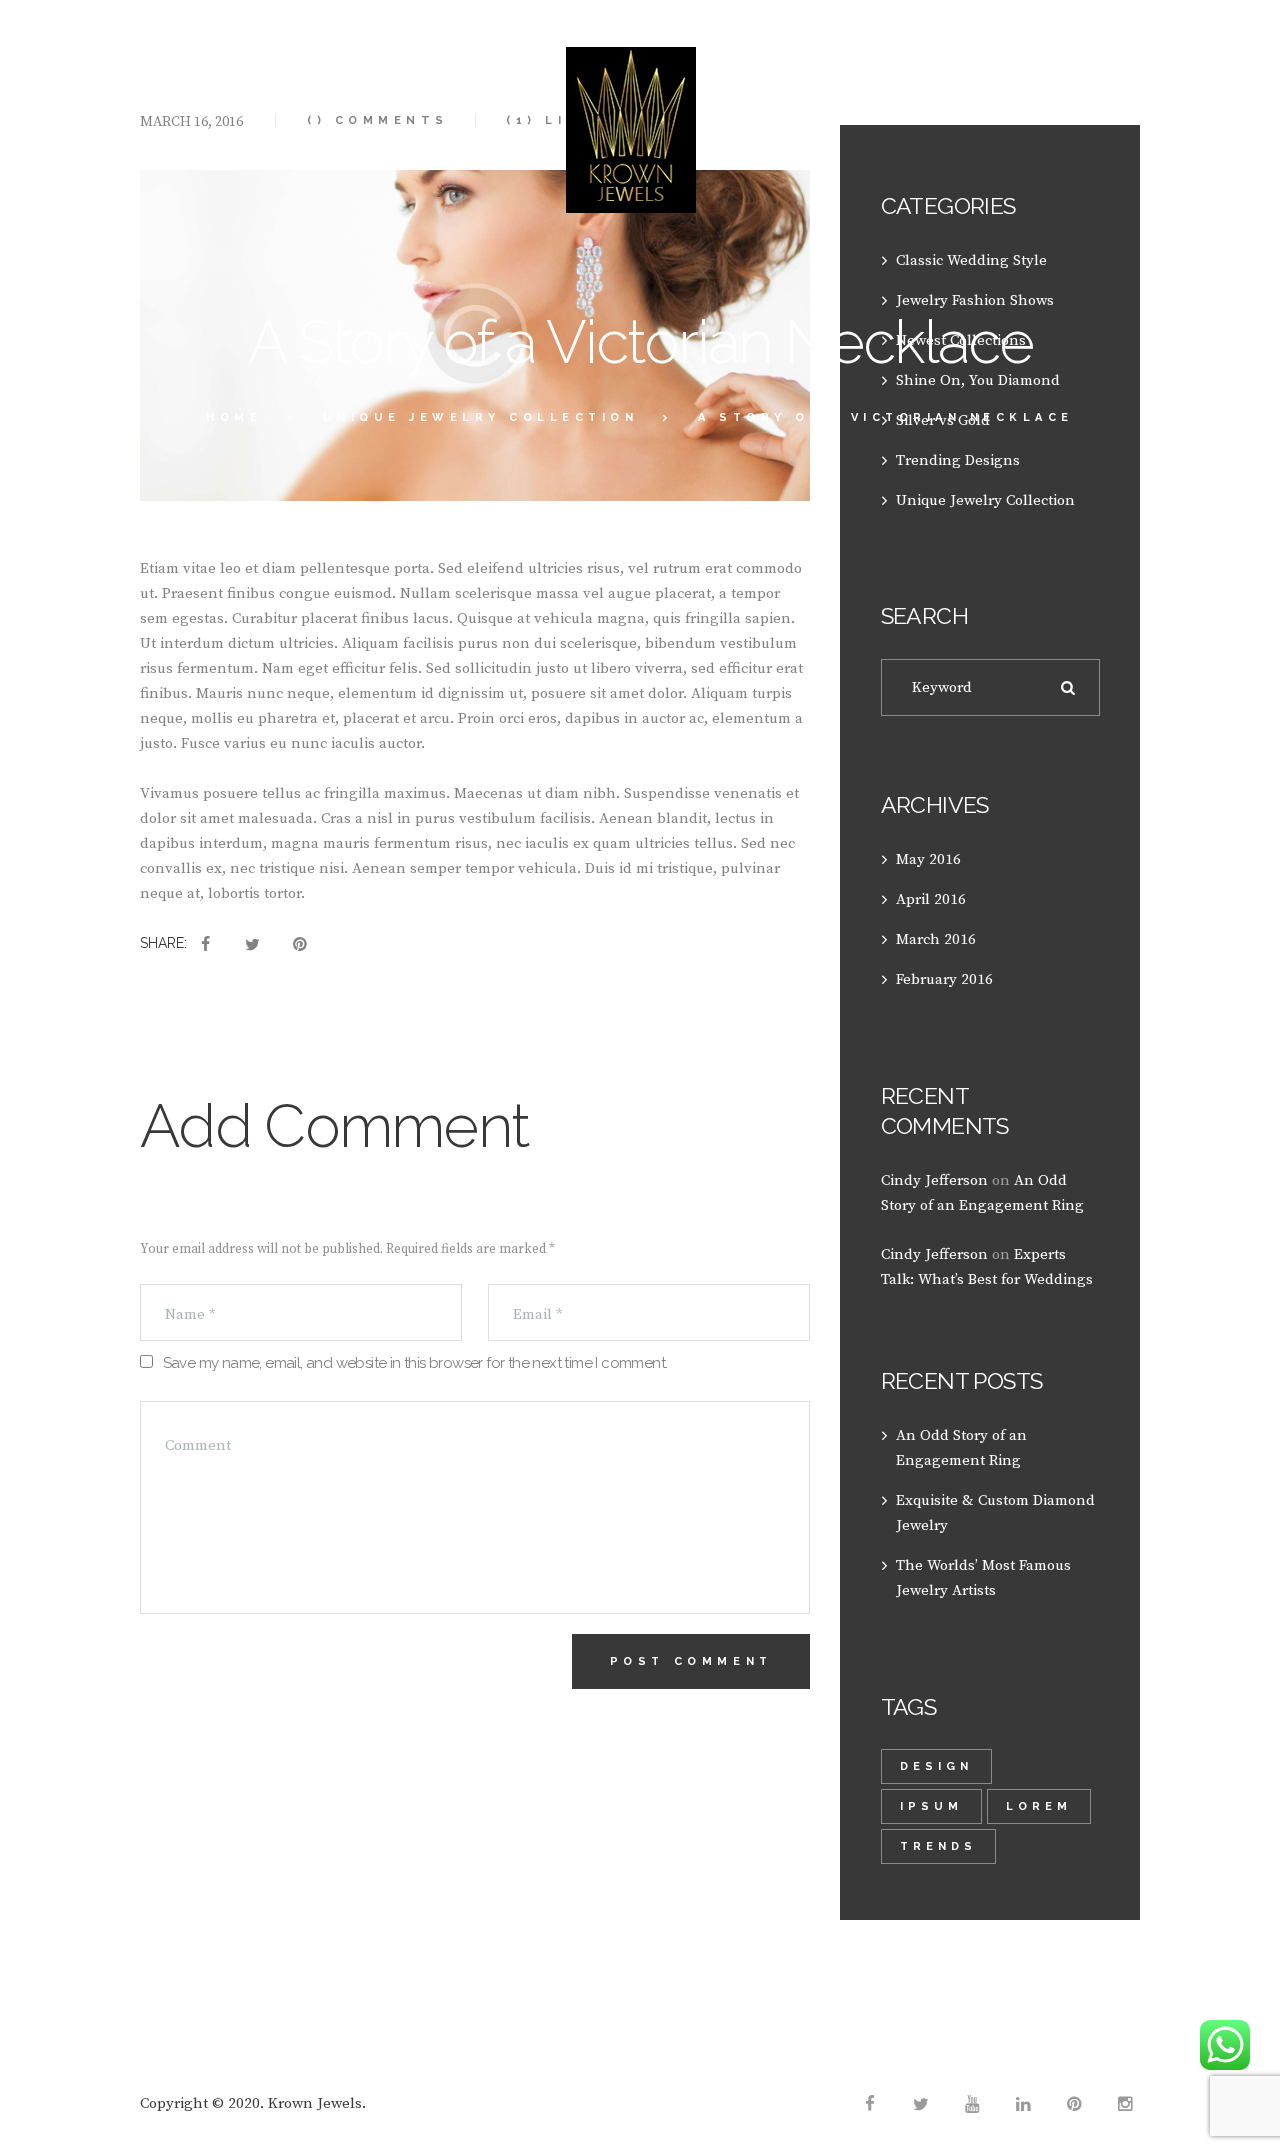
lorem (1039, 1806)
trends (938, 1846)
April (931, 899)
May (928, 859)
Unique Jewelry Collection (481, 417)
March (936, 939)
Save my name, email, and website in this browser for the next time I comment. (415, 1363)
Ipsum (931, 1806)
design (936, 1766)
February (944, 979)
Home (234, 417)
